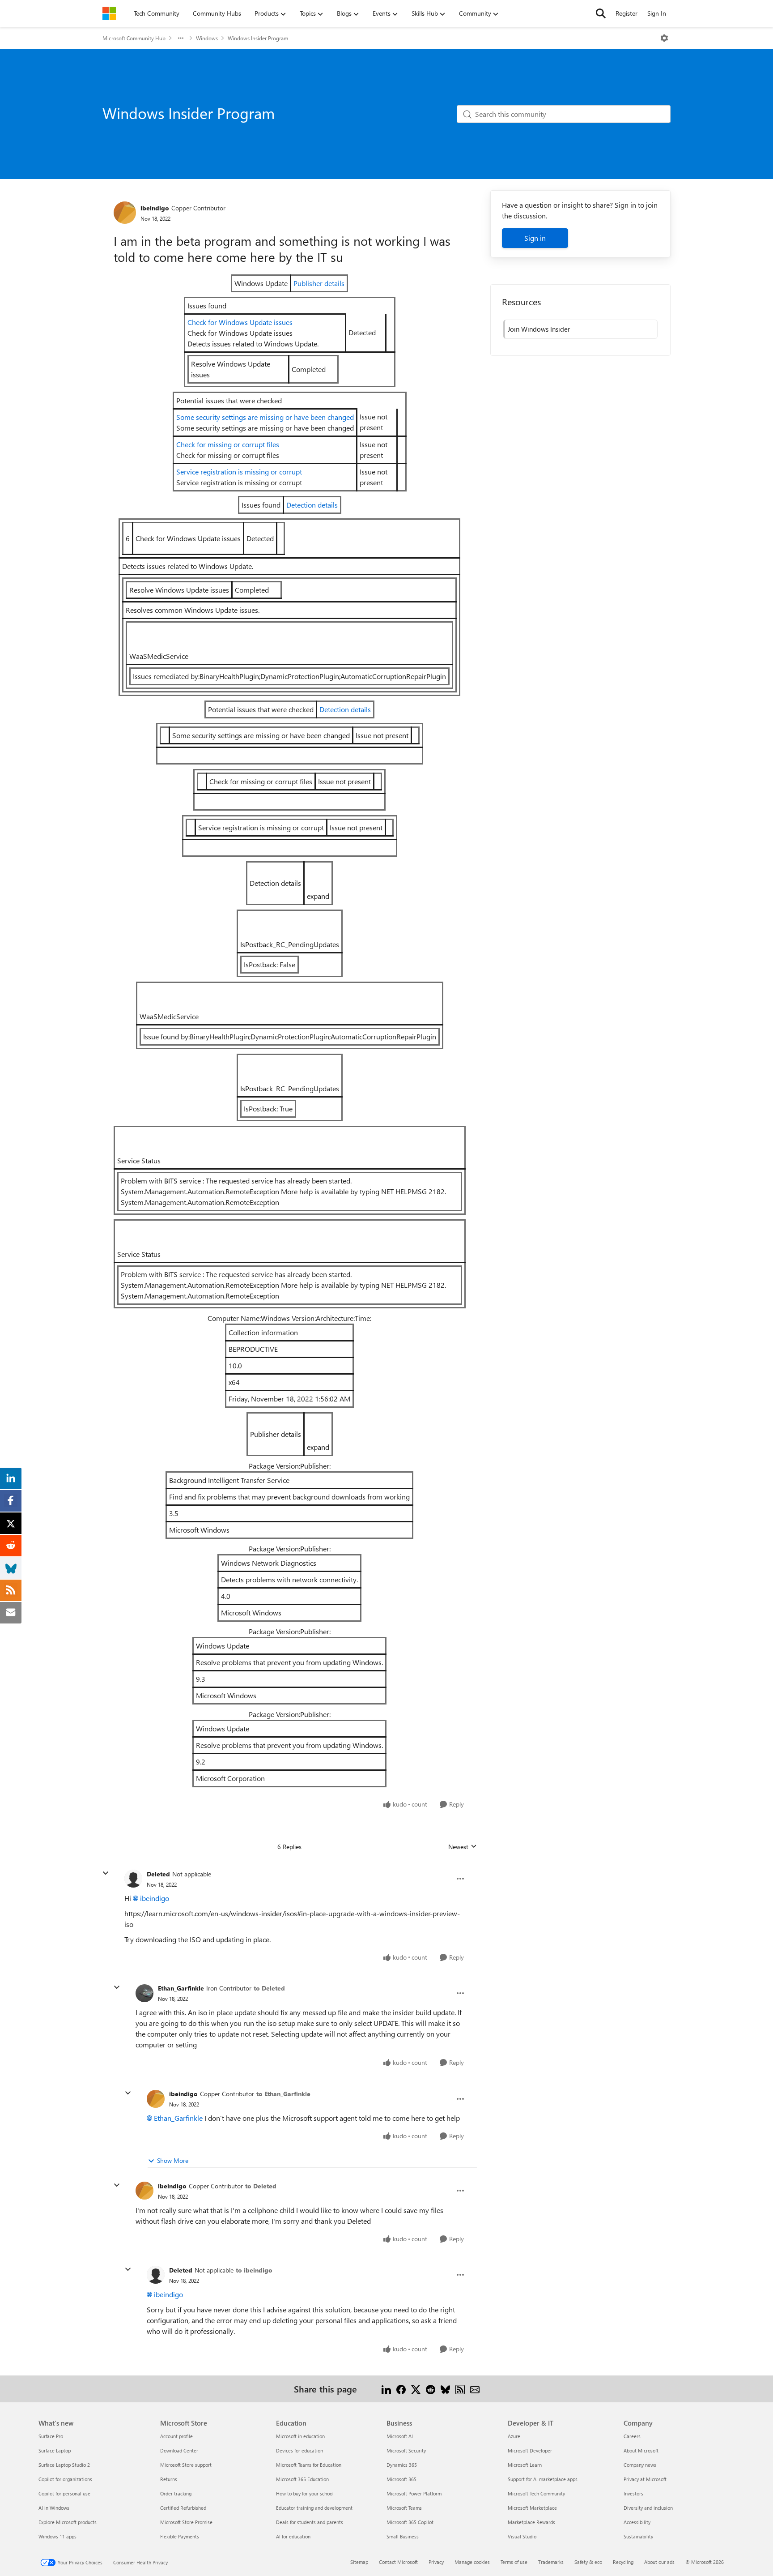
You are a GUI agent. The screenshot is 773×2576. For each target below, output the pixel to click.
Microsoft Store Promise (186, 2522)
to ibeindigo (254, 2270)
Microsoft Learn (525, 2465)
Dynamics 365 (402, 2465)
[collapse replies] (106, 1873)
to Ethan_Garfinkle (283, 2094)
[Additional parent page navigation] (181, 38)
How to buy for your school (305, 2493)
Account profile (176, 2436)
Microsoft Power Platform (414, 2493)
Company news (640, 2465)
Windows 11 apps (57, 2536)
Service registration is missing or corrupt (239, 472)
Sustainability (638, 2536)
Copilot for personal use (64, 2493)
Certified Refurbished (183, 2508)
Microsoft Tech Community (536, 2493)
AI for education (293, 2536)
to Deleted (269, 1988)
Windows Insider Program (258, 38)
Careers (632, 2436)
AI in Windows (54, 2508)
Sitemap (359, 2562)
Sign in (535, 238)
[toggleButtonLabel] (664, 38)
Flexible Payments (180, 2536)
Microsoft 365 (401, 2479)
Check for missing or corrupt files (228, 444)
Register (626, 13)
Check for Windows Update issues (240, 322)
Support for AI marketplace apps (543, 2479)
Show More (173, 2160)
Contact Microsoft (398, 2562)
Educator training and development (314, 2508)
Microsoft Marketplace (532, 2508)
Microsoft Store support (186, 2465)
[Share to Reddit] (431, 2389)
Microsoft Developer (530, 2450)
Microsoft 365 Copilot (410, 2522)
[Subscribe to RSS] (460, 2389)
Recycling (623, 2562)
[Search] (601, 13)
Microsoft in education (300, 2436)
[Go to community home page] (109, 13)
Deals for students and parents (310, 2522)
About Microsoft (641, 2450)
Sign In (657, 13)
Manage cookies (472, 2562)
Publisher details (319, 283)
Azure (514, 2436)
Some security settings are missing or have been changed (265, 417)
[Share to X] (416, 2389)
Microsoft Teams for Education (309, 2465)
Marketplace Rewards (531, 2522)
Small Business (403, 2536)
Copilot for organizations (65, 2479)
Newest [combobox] (463, 1847)
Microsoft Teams (404, 2508)
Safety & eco (588, 2562)
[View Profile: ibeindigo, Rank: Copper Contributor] (125, 213)
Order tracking (176, 2493)
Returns (169, 2479)
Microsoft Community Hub (134, 38)
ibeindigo (155, 208)
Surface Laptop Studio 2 (64, 2465)
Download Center (179, 2450)
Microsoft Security (406, 2450)
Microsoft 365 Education (302, 2479)
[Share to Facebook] (401, 2389)
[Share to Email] (475, 2389)
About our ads (659, 2562)
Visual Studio (522, 2536)
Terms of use (514, 2562)
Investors (633, 2493)
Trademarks (551, 2562)
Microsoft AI (400, 2436)
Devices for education (299, 2450)
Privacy (436, 2562)
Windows (207, 38)
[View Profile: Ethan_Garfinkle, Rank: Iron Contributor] (144, 1993)
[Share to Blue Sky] (445, 2389)
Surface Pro (51, 2436)
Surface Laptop (55, 2450)
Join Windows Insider (539, 329)
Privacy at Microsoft (645, 2479)
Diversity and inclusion (648, 2508)
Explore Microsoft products (68, 2522)
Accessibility (637, 2522)
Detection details (312, 505)
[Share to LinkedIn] (386, 2389)
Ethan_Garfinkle (181, 1988)
